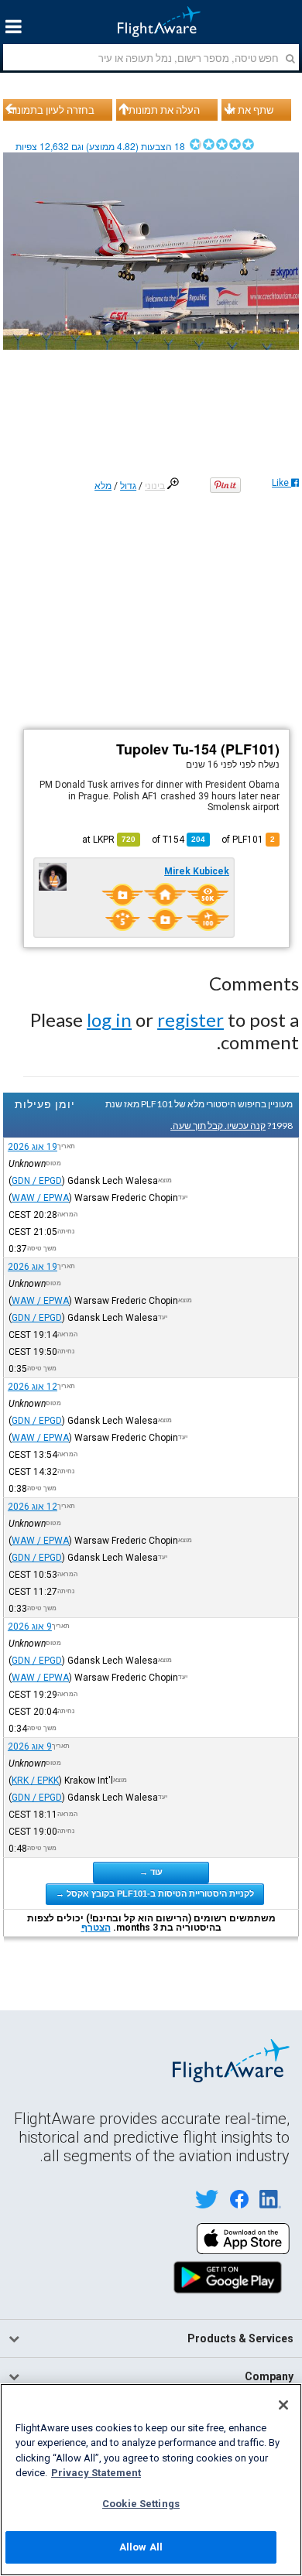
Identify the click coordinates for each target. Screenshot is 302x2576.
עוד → (151, 1872)
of (178, 840)
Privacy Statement (96, 2473)
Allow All (141, 2547)
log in (109, 1019)
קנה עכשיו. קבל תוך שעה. (218, 1126)
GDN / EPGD (37, 1181)
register (190, 1019)
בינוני (155, 486)
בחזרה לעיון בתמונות (51, 110)
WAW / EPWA (40, 1198)
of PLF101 (248, 840)
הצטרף (96, 1928)
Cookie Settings (141, 2504)
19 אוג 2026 (33, 1147)
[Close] (283, 2405)
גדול (128, 486)
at (109, 840)
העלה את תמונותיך (160, 110)
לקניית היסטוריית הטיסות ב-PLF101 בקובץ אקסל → (155, 1894)
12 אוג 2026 (33, 1387)
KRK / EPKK (35, 1781)
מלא (103, 486)
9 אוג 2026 (30, 1627)
